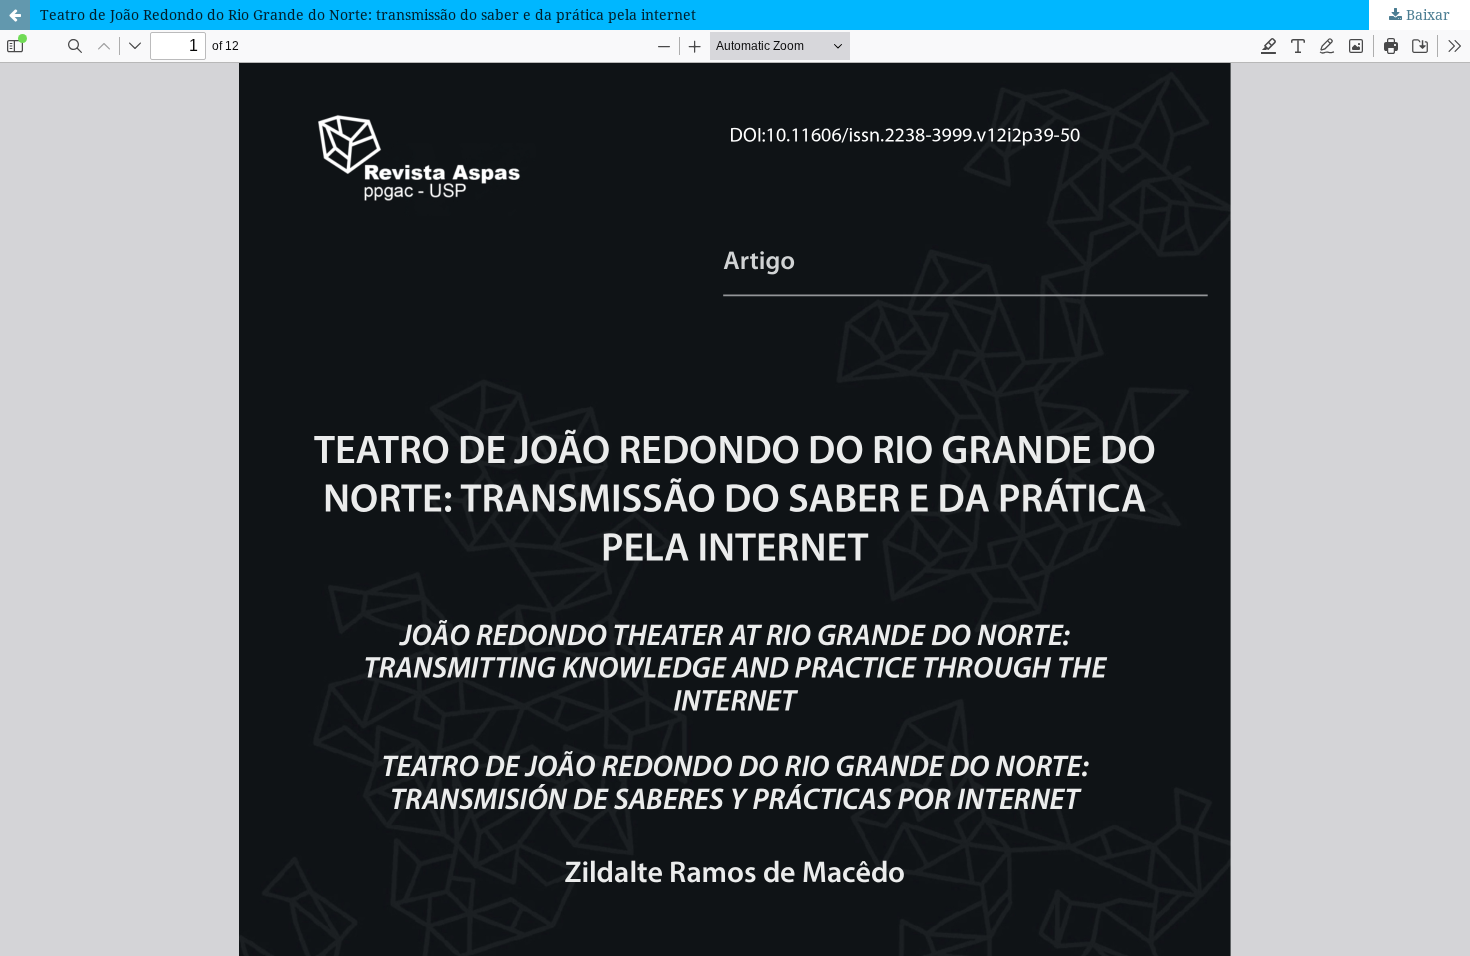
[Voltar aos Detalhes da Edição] (15, 15)
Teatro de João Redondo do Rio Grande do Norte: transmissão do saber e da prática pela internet (368, 14)
